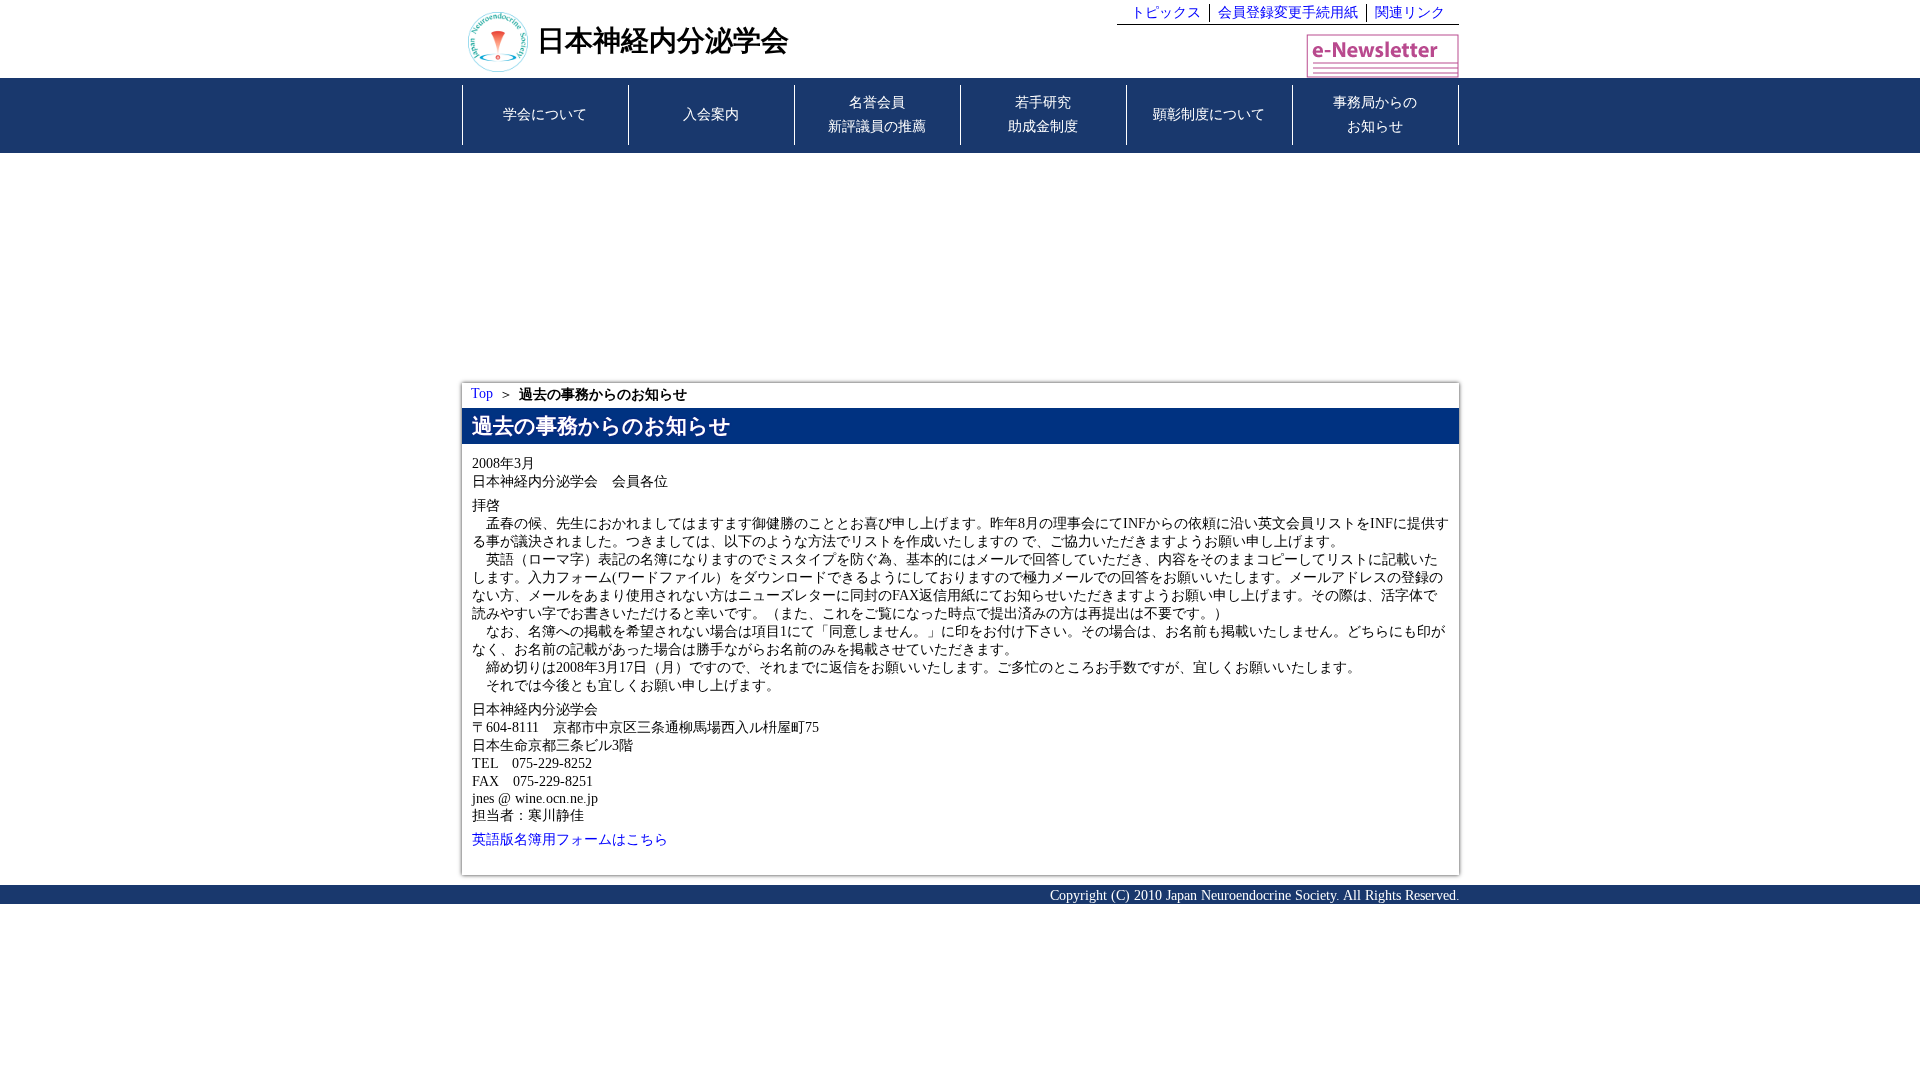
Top (482, 393)
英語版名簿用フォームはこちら (570, 839)
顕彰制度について (1209, 114)
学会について (545, 114)
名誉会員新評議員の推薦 (877, 114)
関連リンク (1410, 12)
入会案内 (711, 114)
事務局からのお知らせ (1375, 114)
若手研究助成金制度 (1043, 114)
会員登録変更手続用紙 (1288, 12)
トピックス (1166, 12)
